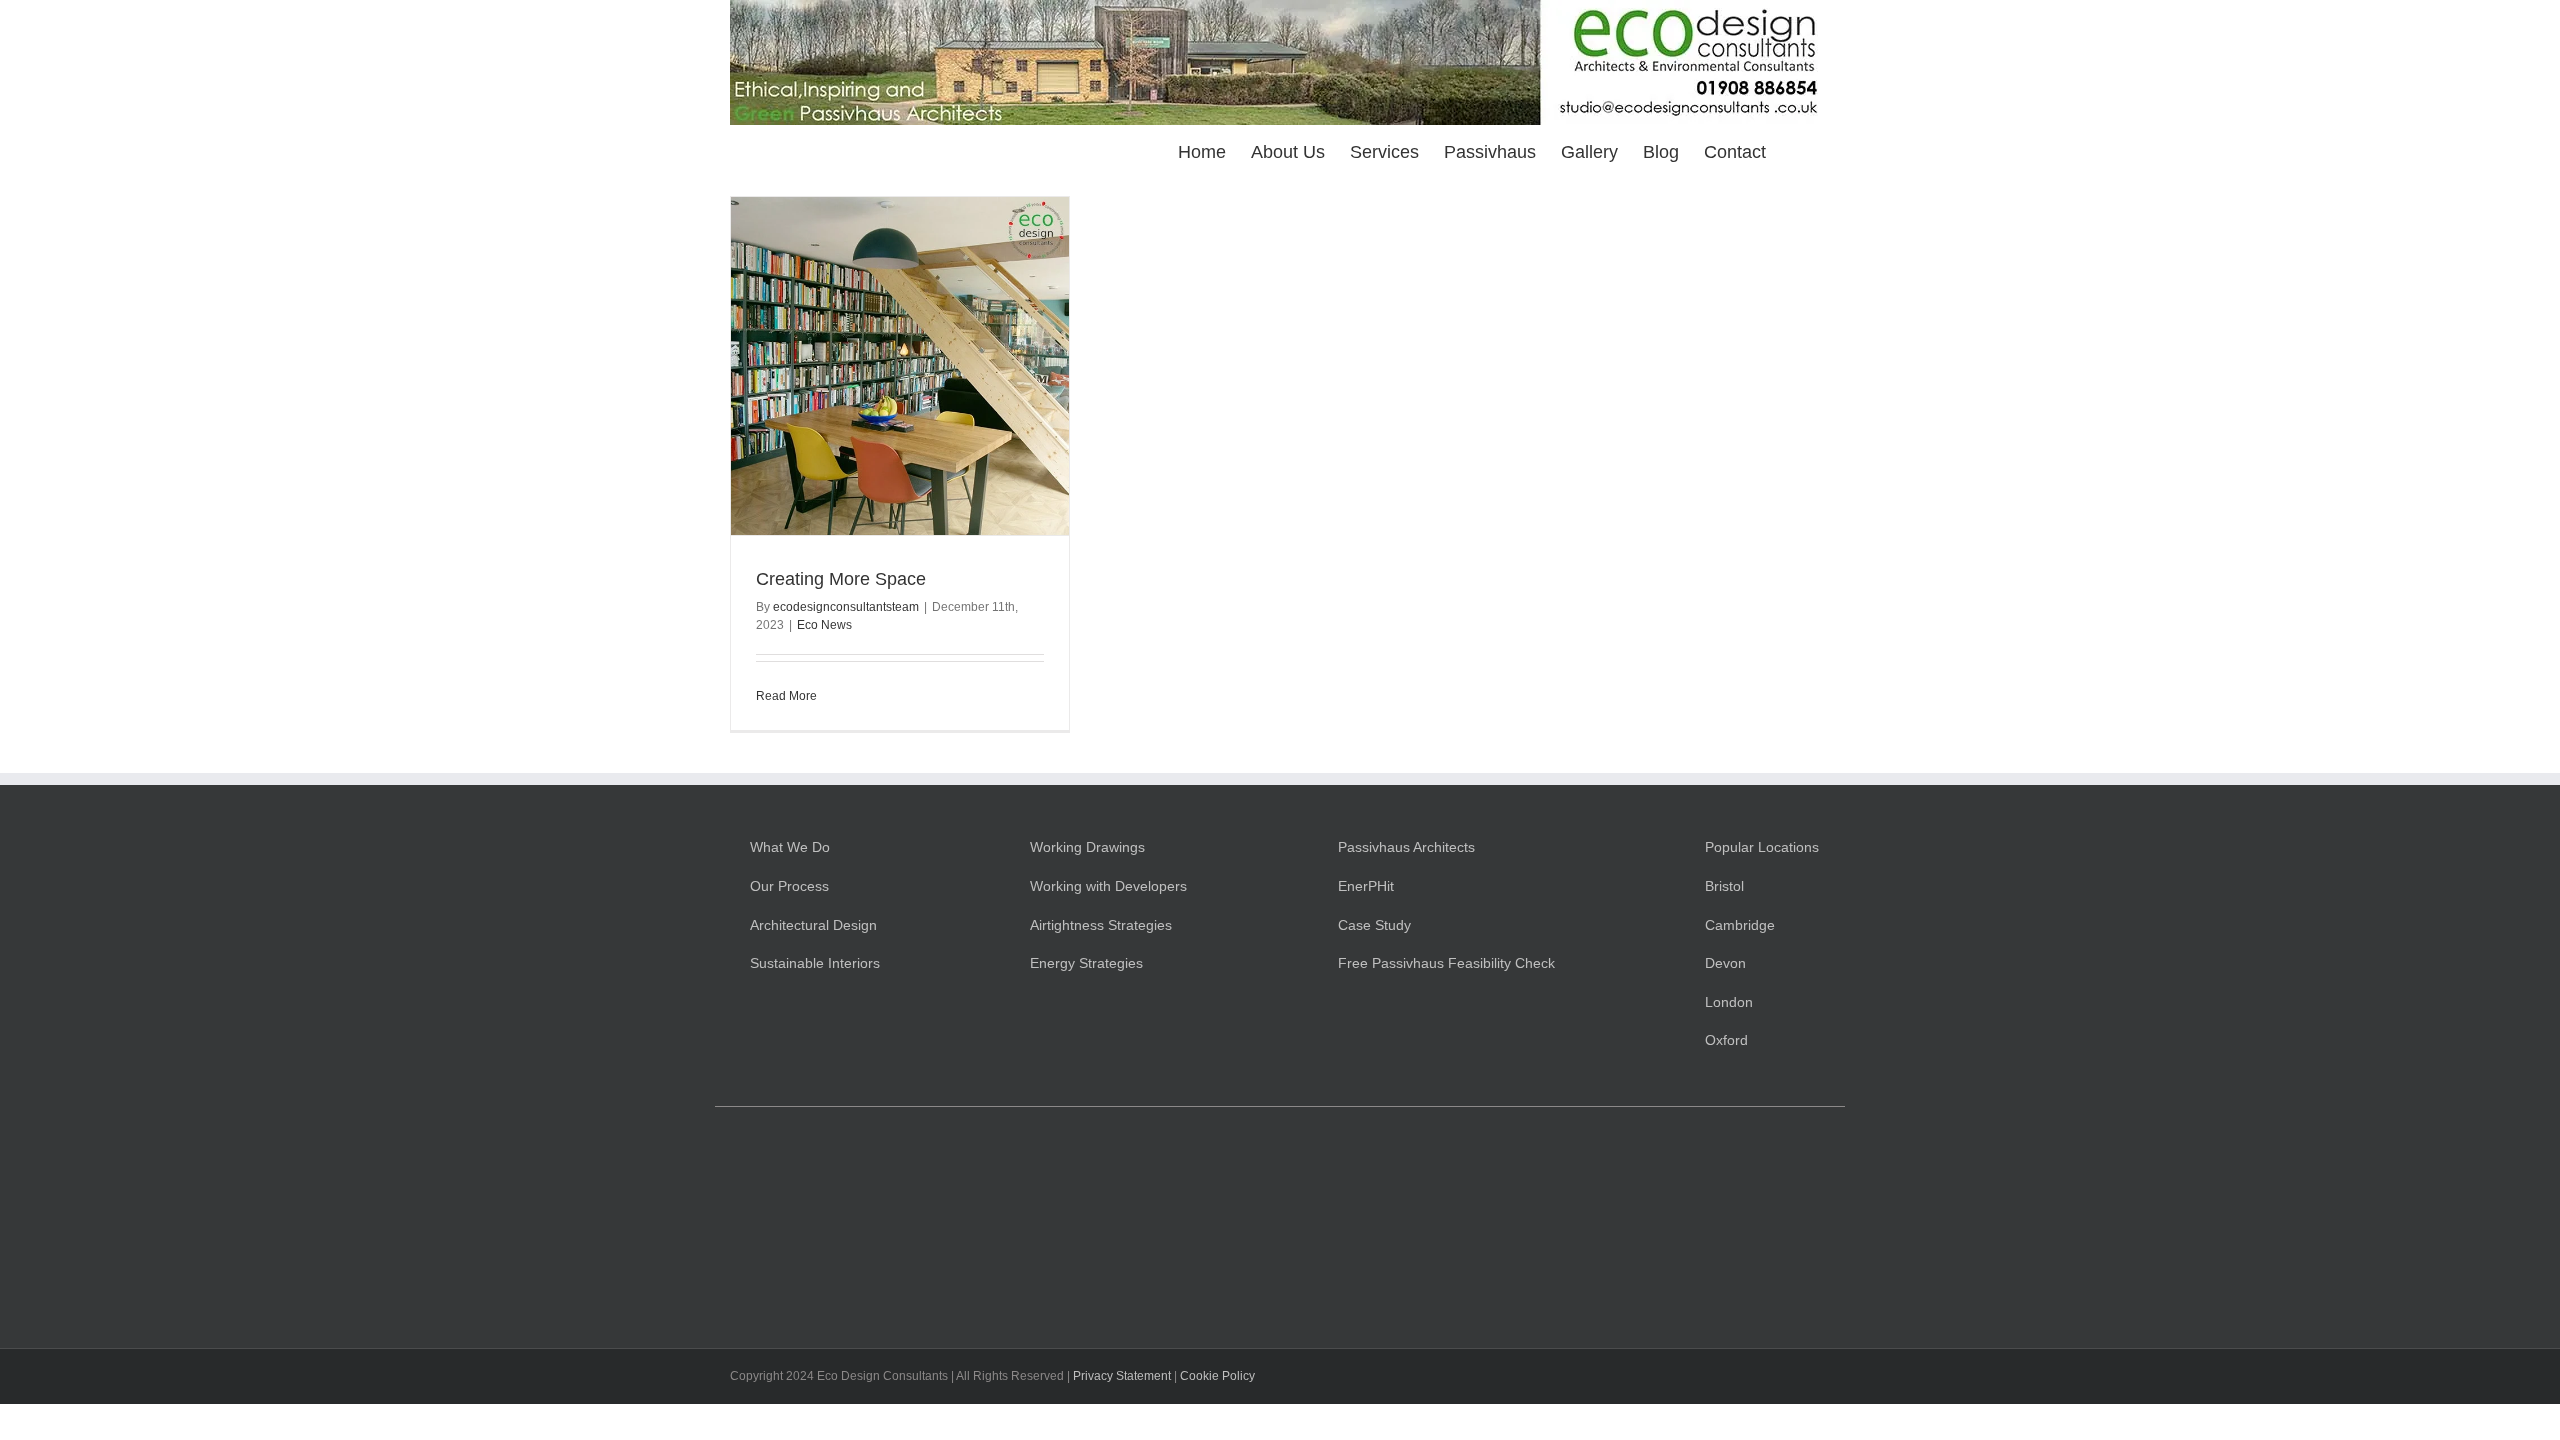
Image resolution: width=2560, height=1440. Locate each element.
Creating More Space (841, 579)
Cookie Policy (1217, 1376)
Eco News (824, 625)
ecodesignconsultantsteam (846, 607)
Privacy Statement (1122, 1376)
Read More (786, 696)
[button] (1798, 150)
